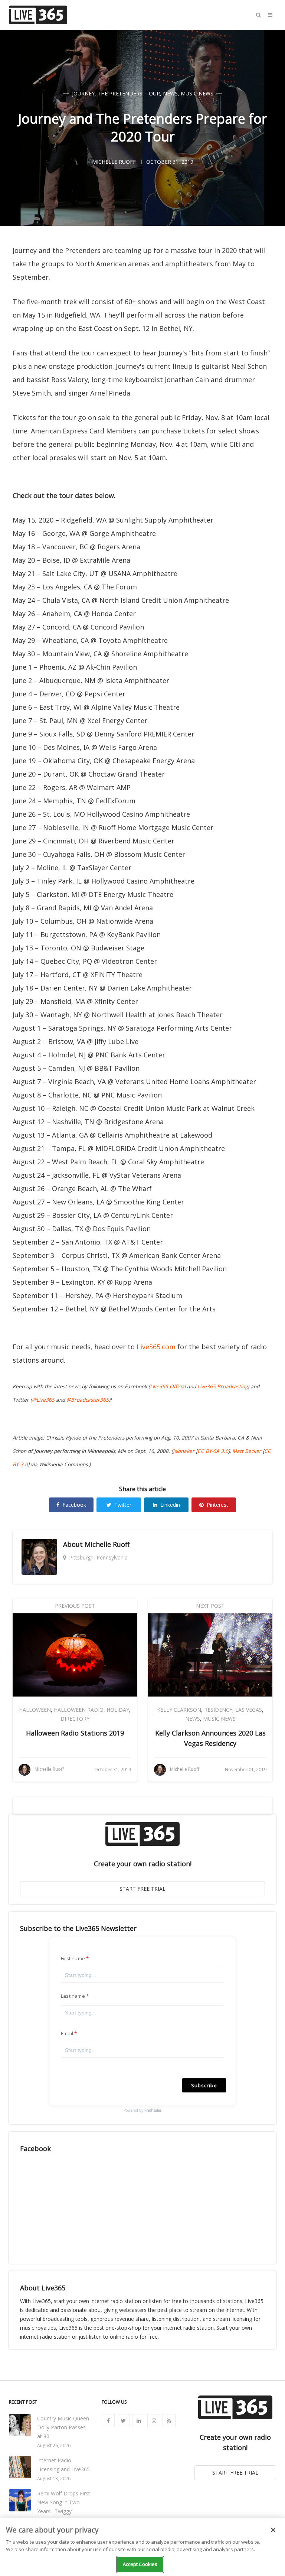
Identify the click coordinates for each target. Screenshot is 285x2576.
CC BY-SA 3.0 (213, 1451)
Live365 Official (168, 1386)
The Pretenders (120, 93)
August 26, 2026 (54, 2445)
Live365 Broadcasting (222, 1386)
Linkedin (170, 1505)
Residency (218, 1710)
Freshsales (153, 2110)
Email (67, 2033)
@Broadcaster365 (88, 1400)
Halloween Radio (79, 1710)
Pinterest (217, 1505)
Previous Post (75, 1606)
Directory (75, 1719)
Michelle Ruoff (107, 1544)
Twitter (123, 1505)
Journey (83, 93)
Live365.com (156, 1347)
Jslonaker (184, 1451)
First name (73, 1958)
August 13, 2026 (54, 2479)
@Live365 (43, 1400)
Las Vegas (249, 1710)
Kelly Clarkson (179, 1710)
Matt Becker (247, 1451)
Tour (153, 93)
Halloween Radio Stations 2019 (75, 1733)
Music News (197, 93)
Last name (73, 1996)
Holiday (118, 1710)
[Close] (273, 2530)
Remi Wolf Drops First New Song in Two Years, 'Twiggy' (64, 2502)
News (170, 93)
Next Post (210, 1606)
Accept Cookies (140, 2564)
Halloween (35, 1710)
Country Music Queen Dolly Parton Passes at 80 (63, 2427)
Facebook (74, 1505)
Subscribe (204, 2085)
